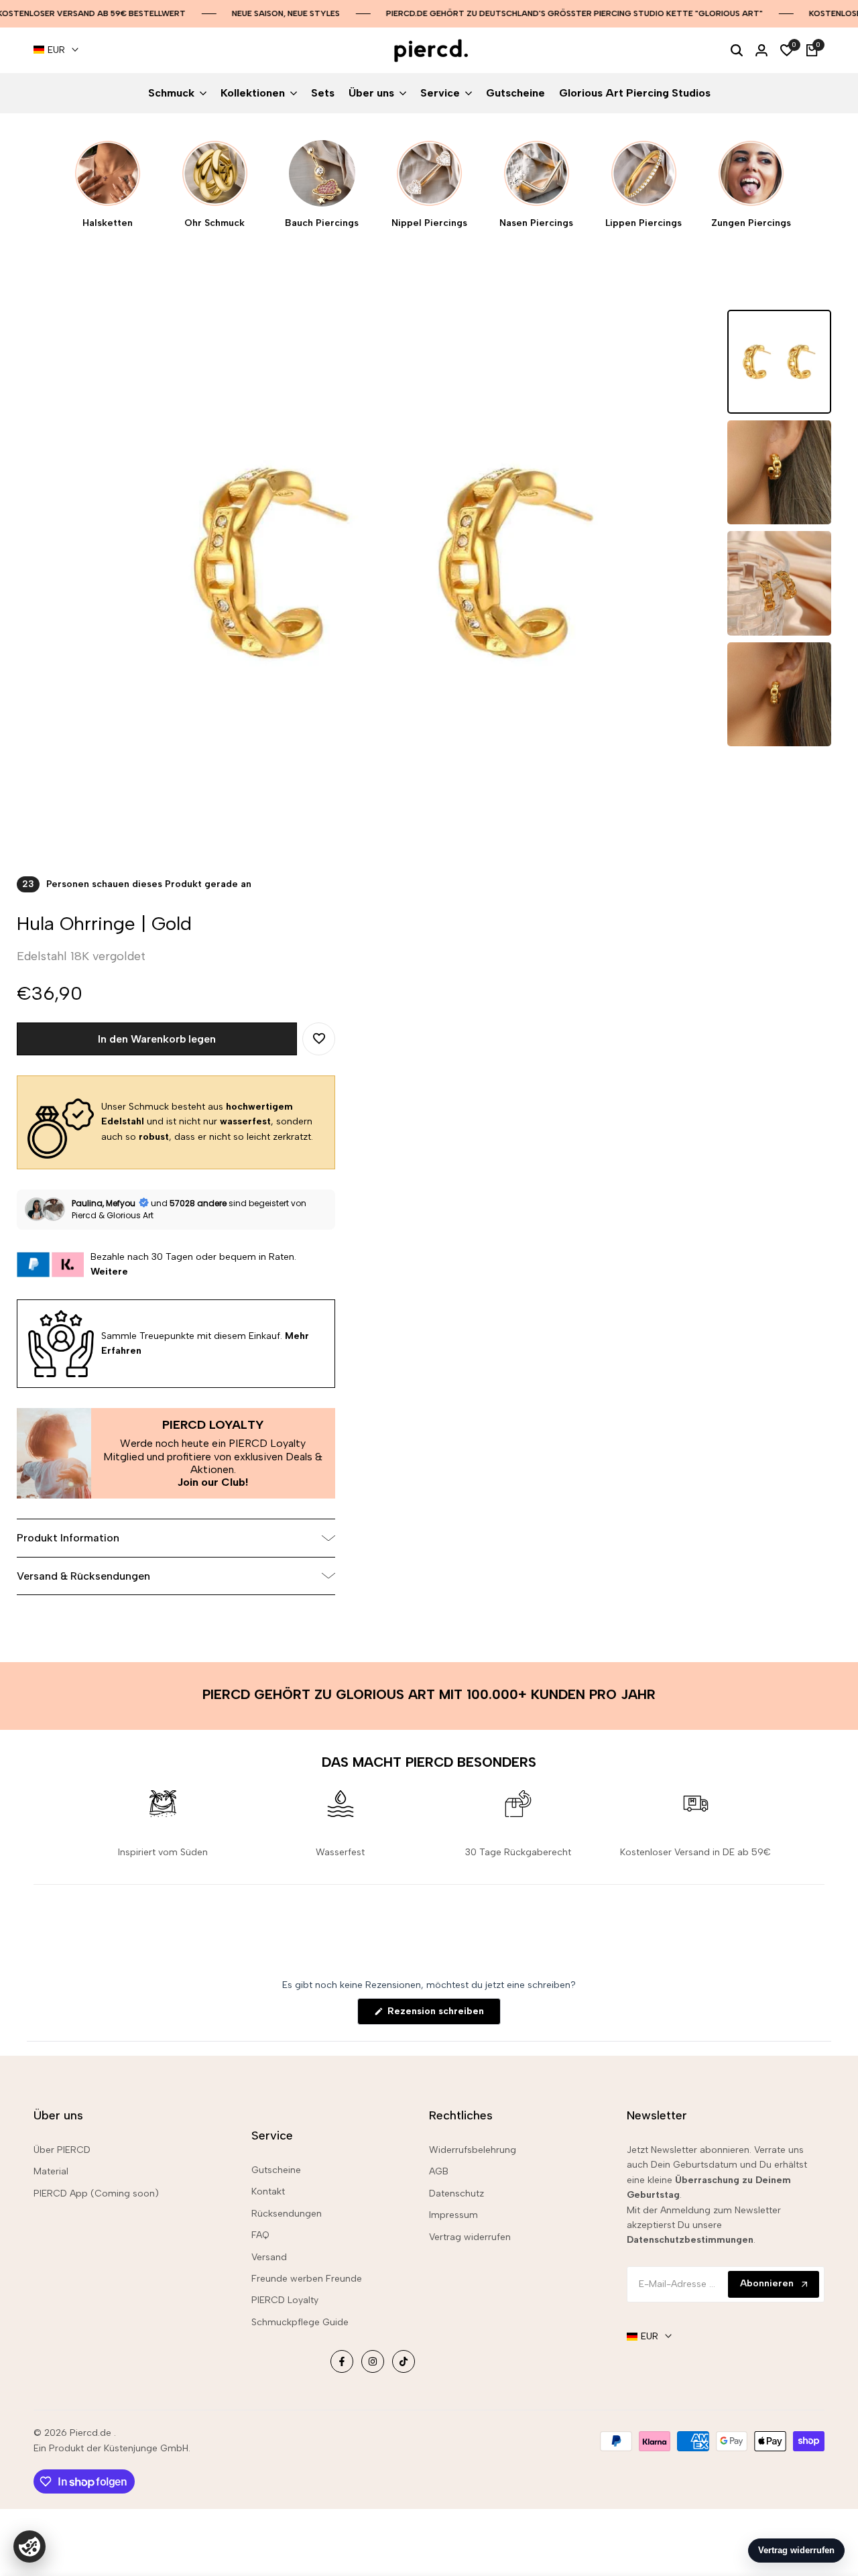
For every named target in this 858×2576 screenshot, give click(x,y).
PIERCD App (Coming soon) (96, 2193)
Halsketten (108, 223)
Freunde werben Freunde (307, 2279)
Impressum (453, 2215)
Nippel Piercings (429, 223)
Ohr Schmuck (214, 223)
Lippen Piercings (643, 223)
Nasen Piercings (536, 223)
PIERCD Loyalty (285, 2300)
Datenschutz (456, 2193)
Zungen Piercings (751, 223)
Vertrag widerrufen (470, 2237)
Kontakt (268, 2191)
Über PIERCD (62, 2150)
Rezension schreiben (443, 2015)
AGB (439, 2171)
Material (51, 2171)
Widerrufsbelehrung (473, 2150)
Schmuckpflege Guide (300, 2322)
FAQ (260, 2235)
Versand (269, 2257)
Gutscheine (276, 2170)
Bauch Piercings (322, 223)
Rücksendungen (287, 2214)
